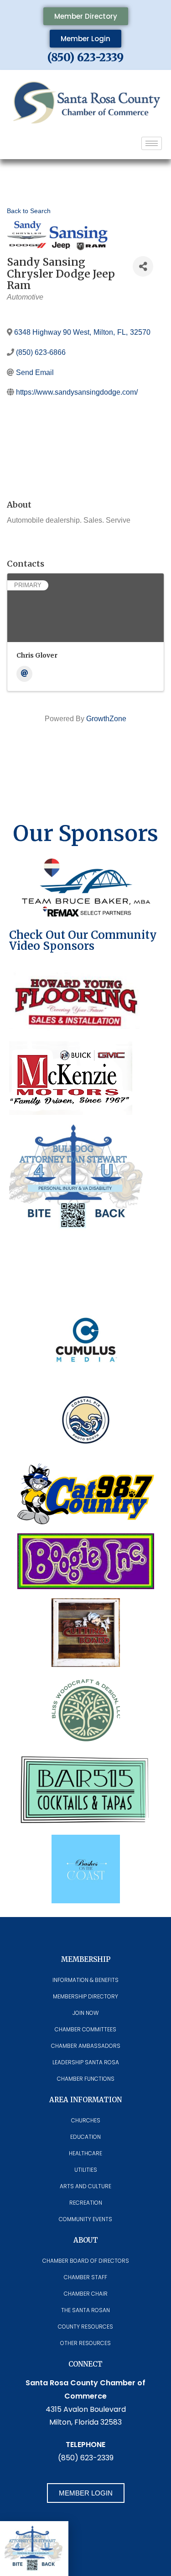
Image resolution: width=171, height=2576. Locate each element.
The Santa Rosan (85, 2310)
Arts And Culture (85, 2186)
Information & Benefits (85, 1980)
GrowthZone (106, 719)
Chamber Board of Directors (86, 2261)
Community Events (85, 2219)
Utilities (86, 2170)
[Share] (143, 266)
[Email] (24, 674)
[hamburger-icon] (152, 143)
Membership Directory (85, 1996)
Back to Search (29, 211)
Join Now (85, 2013)
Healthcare (85, 2153)
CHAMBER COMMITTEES (85, 2029)
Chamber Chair (86, 2294)
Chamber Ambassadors (86, 2046)
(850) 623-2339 (85, 57)
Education (85, 2137)
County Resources (85, 2327)
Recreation (86, 2203)
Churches (86, 2120)
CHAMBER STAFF (85, 2277)
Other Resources (85, 2343)
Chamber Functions (86, 2079)
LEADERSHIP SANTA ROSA (86, 2062)
